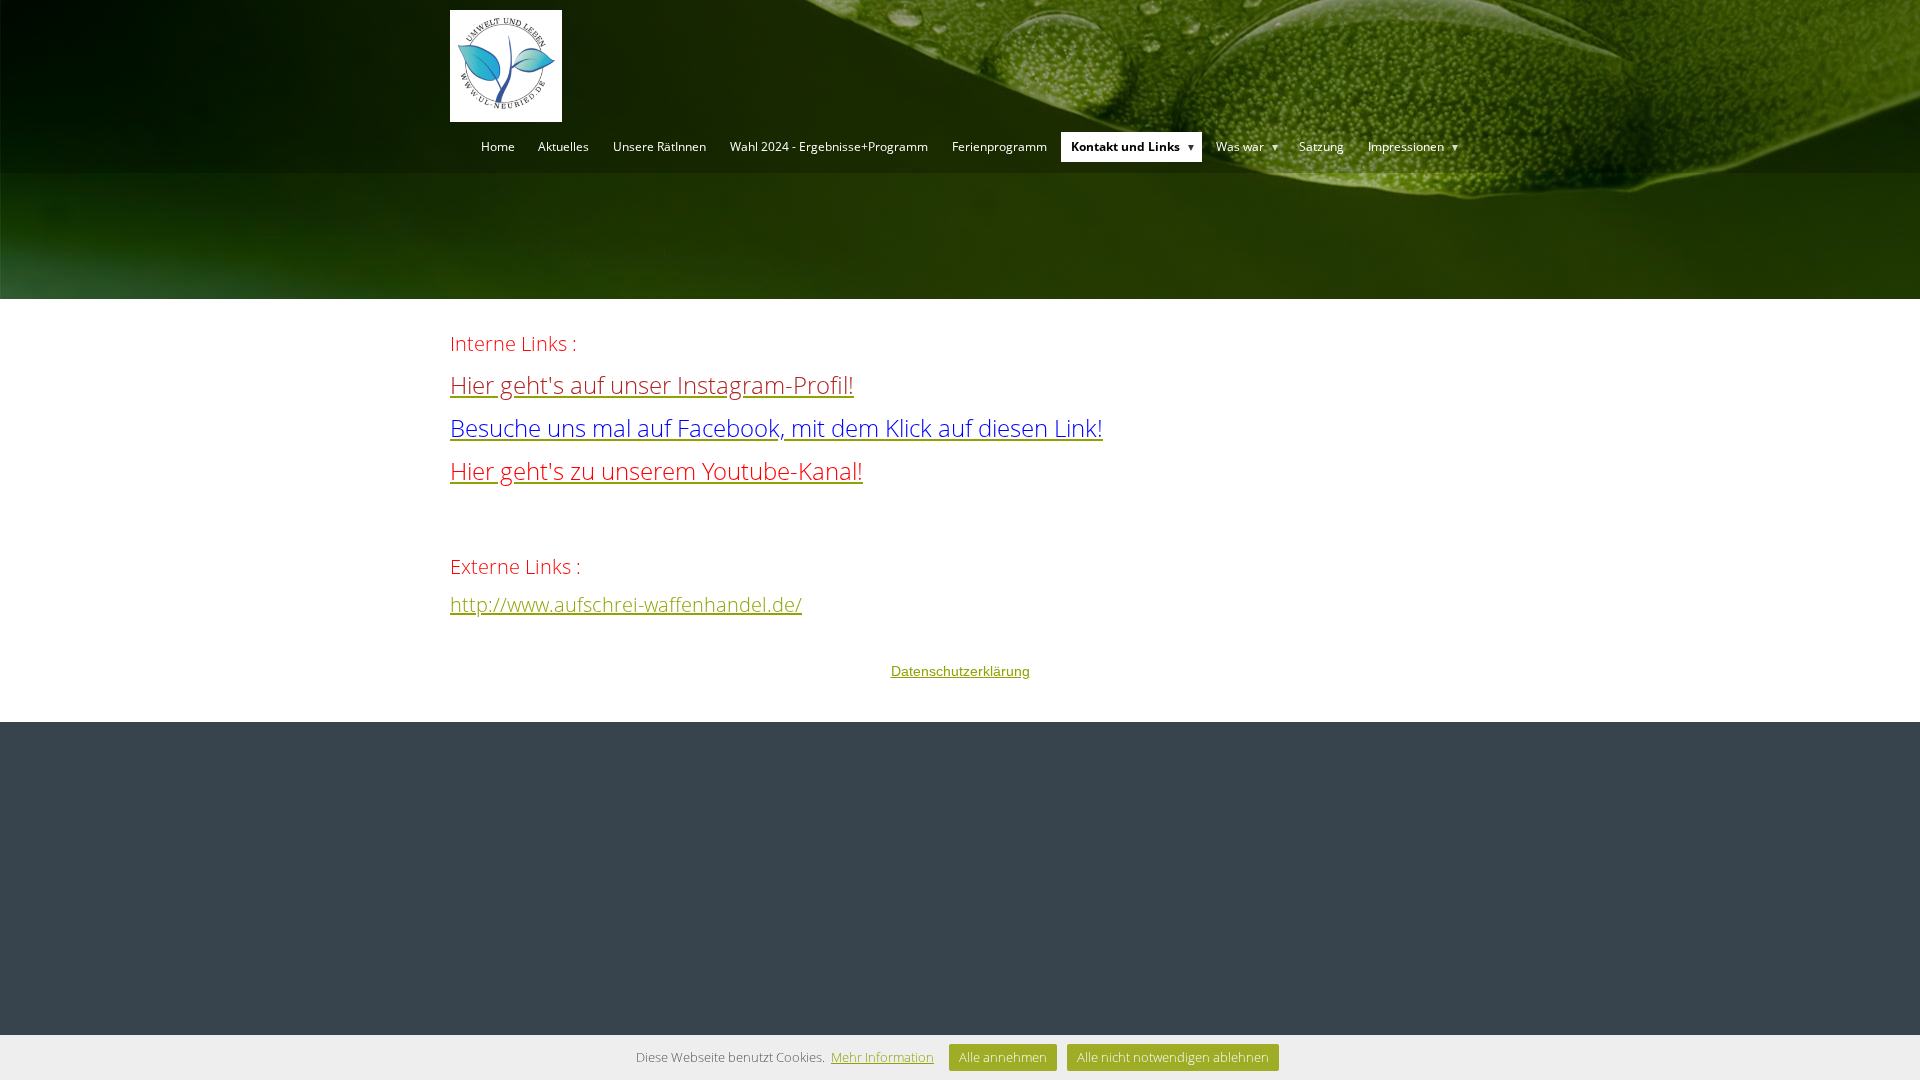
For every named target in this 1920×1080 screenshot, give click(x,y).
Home (498, 146)
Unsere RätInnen (659, 146)
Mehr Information (882, 1057)
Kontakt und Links (1133, 146)
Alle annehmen (1003, 1057)
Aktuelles (563, 146)
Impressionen (1414, 146)
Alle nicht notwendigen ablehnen (1173, 1057)
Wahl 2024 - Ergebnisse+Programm (829, 146)
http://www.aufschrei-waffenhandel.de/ (626, 604)
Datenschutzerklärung (960, 671)
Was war (1248, 146)
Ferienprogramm (999, 146)
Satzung (1321, 146)
